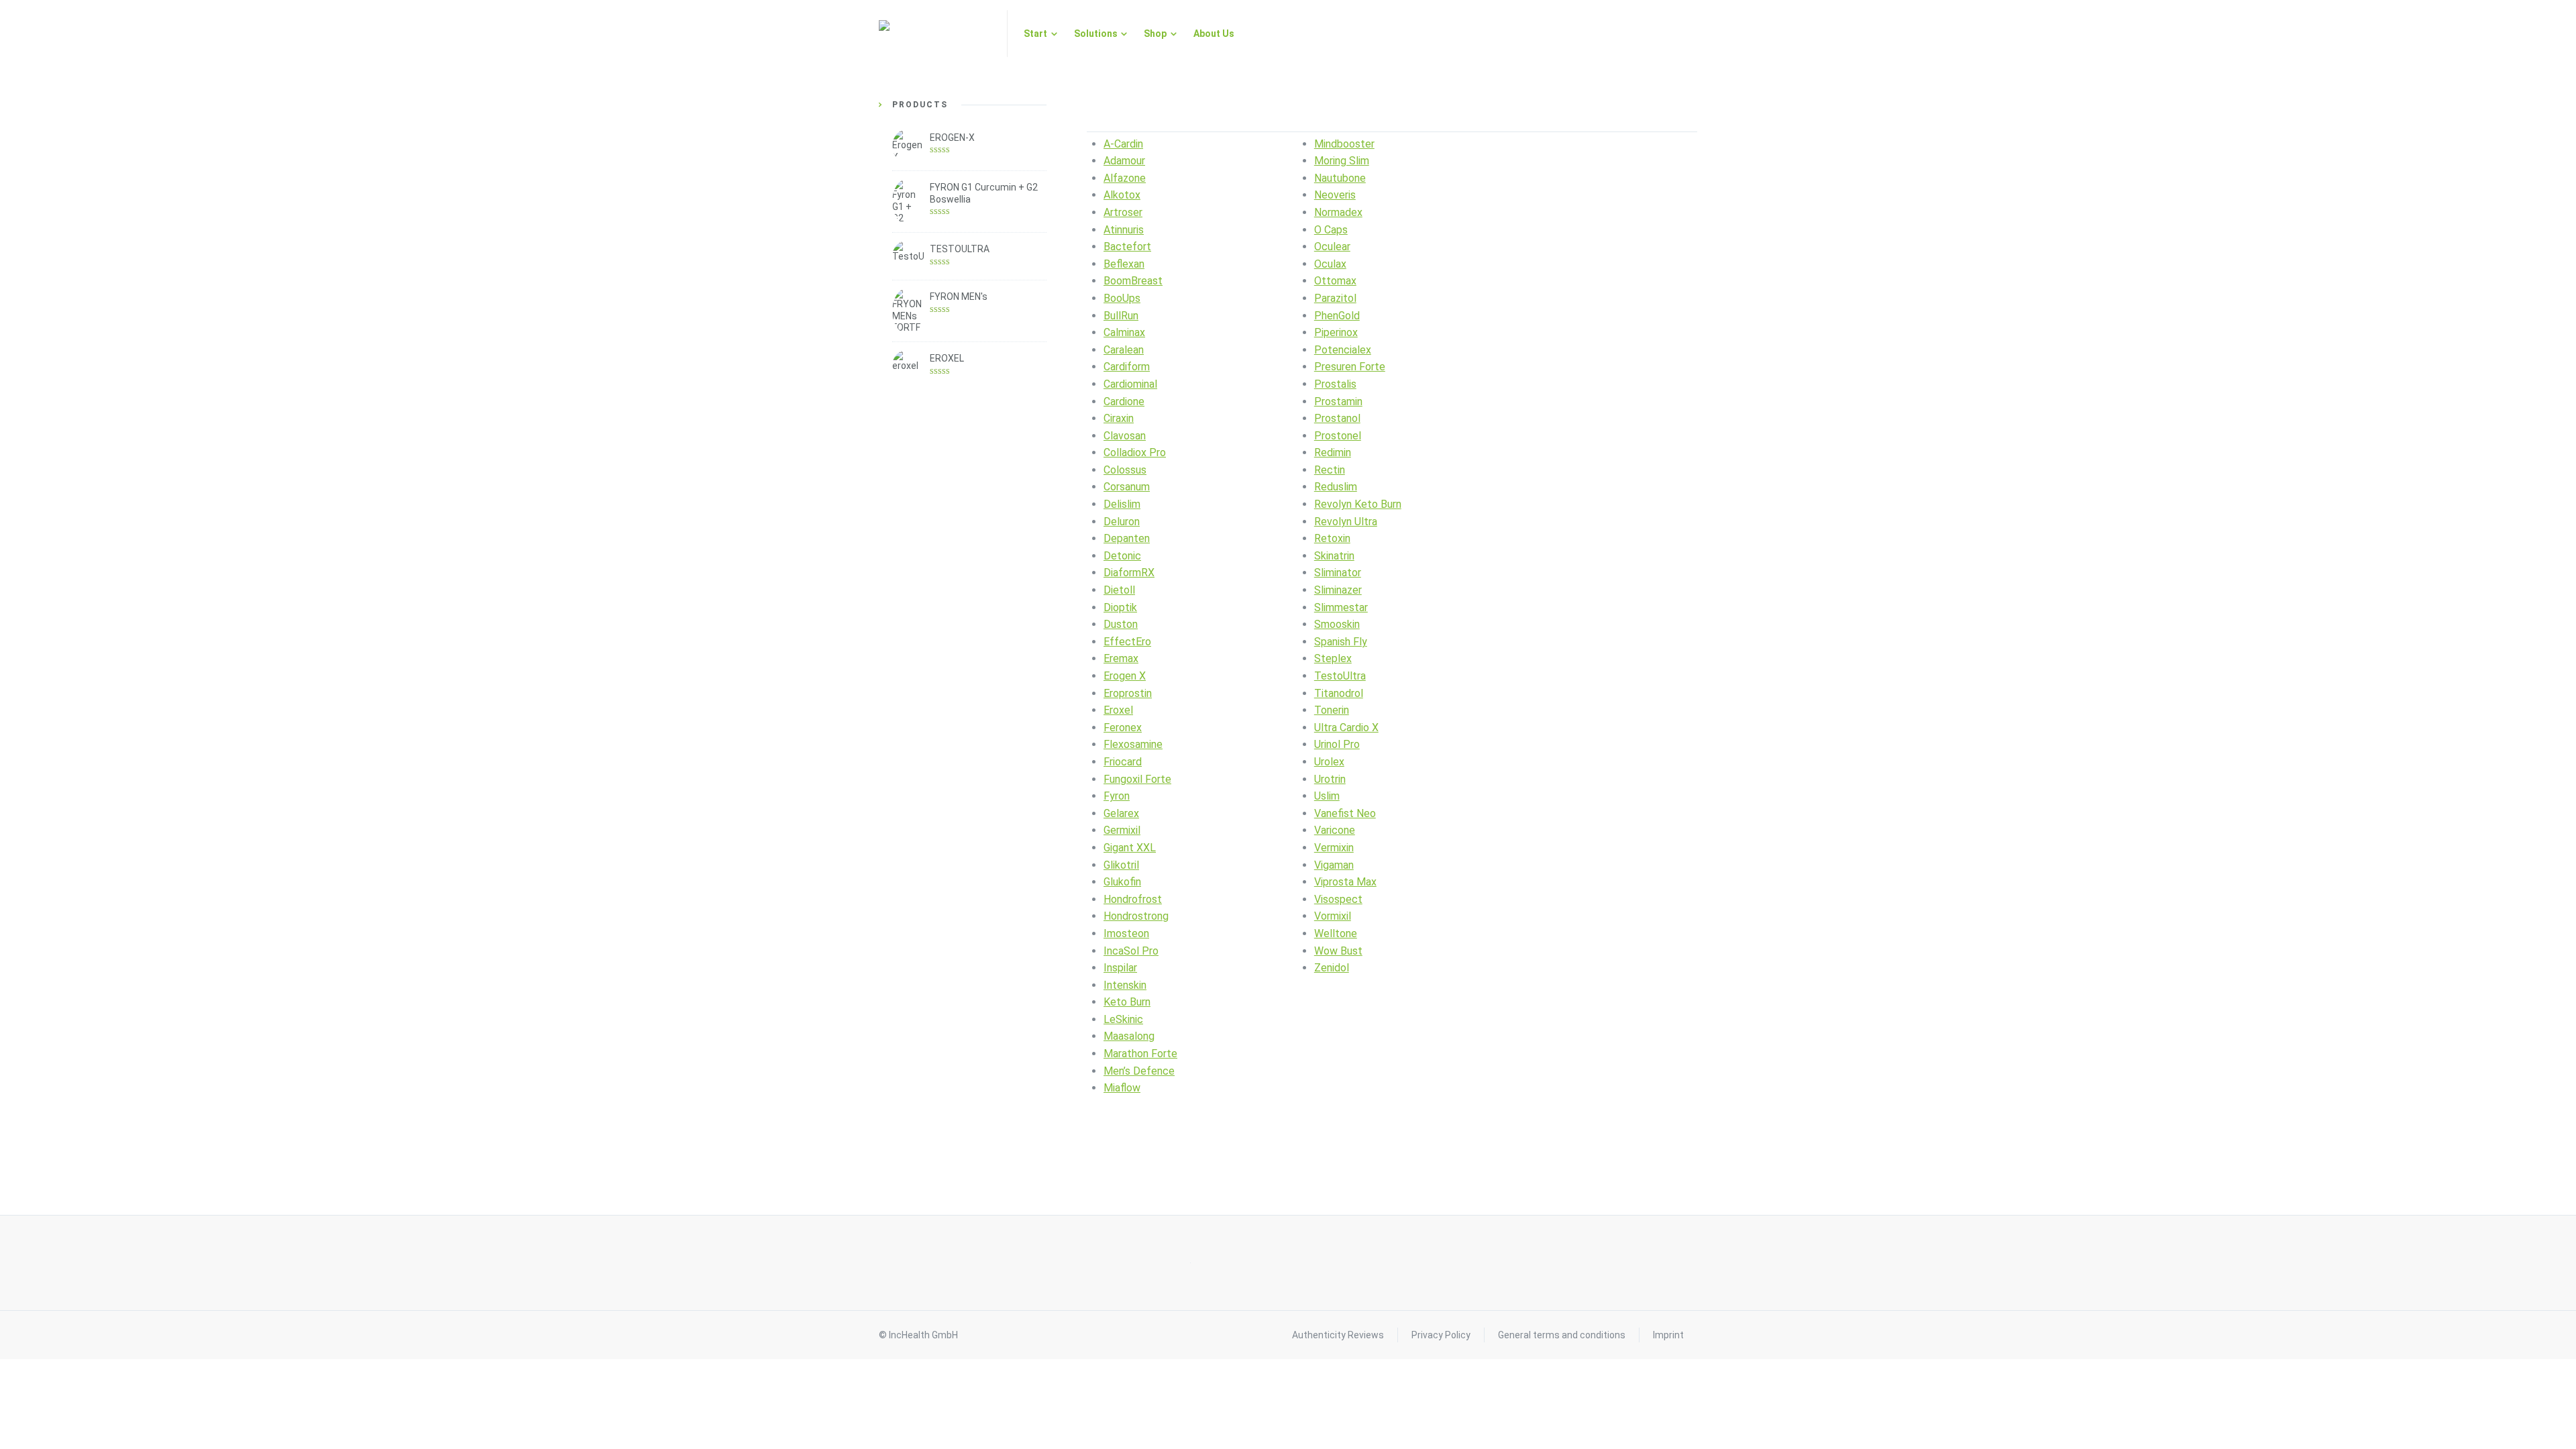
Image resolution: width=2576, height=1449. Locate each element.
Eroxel (1118, 710)
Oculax (1330, 264)
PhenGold (1337, 316)
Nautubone (1340, 178)
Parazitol (1335, 298)
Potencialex (1343, 350)
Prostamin (1338, 401)
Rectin (1330, 470)
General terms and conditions (1562, 1335)
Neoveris (1335, 195)
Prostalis (1335, 384)
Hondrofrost (1133, 899)
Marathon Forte (1140, 1054)
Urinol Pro (1337, 744)
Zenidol (1332, 968)
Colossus (1125, 470)
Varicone (1335, 830)
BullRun (1121, 316)
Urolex (1329, 762)
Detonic (1122, 556)
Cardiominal (1130, 384)
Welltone (1336, 933)
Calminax (1124, 332)
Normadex (1338, 212)
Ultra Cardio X (1346, 728)
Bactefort (1127, 247)
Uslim (1327, 796)
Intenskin (1125, 985)
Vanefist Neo (1345, 813)
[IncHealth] (935, 34)
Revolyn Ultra (1346, 522)
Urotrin (1330, 779)
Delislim (1122, 504)
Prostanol (1337, 418)
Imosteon (1126, 933)
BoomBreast (1133, 281)
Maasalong (1129, 1036)
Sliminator (1338, 573)
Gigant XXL (1130, 848)
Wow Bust (1338, 951)
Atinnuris (1124, 230)
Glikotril (1121, 865)
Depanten (1127, 538)
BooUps (1122, 298)
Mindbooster (1344, 144)
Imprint (1668, 1335)
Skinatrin (1334, 556)
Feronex (1123, 728)
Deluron (1122, 522)
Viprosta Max (1345, 882)
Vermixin (1334, 848)
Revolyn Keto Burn (1358, 504)
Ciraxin (1119, 418)
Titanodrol (1339, 693)
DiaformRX (1129, 573)
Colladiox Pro (1135, 452)
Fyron (1117, 796)
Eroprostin (1128, 693)
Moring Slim (1342, 161)
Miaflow (1122, 1088)
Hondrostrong (1136, 916)
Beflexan (1124, 264)
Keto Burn (1127, 1002)
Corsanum (1127, 487)
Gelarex (1121, 813)
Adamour (1124, 161)
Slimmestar (1341, 607)
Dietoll (1119, 590)
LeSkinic (1123, 1019)
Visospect (1338, 899)
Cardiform (1127, 367)
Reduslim (1336, 487)
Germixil (1122, 830)
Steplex (1333, 658)
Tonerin (1332, 710)
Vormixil (1333, 916)
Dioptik (1120, 607)
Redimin (1333, 452)
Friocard (1123, 762)
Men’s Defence (1139, 1071)
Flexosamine (1133, 744)
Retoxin (1332, 538)
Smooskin (1337, 624)
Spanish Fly (1341, 642)
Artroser (1123, 212)
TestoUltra (1340, 676)
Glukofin (1122, 882)
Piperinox (1336, 332)
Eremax (1121, 658)
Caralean (1124, 350)
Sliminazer (1338, 590)
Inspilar (1120, 968)
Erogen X (1125, 676)
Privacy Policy (1441, 1335)
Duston (1121, 624)
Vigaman (1334, 865)
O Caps (1331, 230)
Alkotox (1122, 195)
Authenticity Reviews (1338, 1335)
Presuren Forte (1350, 367)
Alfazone (1125, 178)
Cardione (1124, 401)
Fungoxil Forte (1137, 779)
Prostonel (1338, 436)
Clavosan (1125, 436)
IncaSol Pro (1131, 951)
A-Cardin (1123, 144)
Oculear (1332, 247)
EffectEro (1127, 642)
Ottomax (1335, 281)
